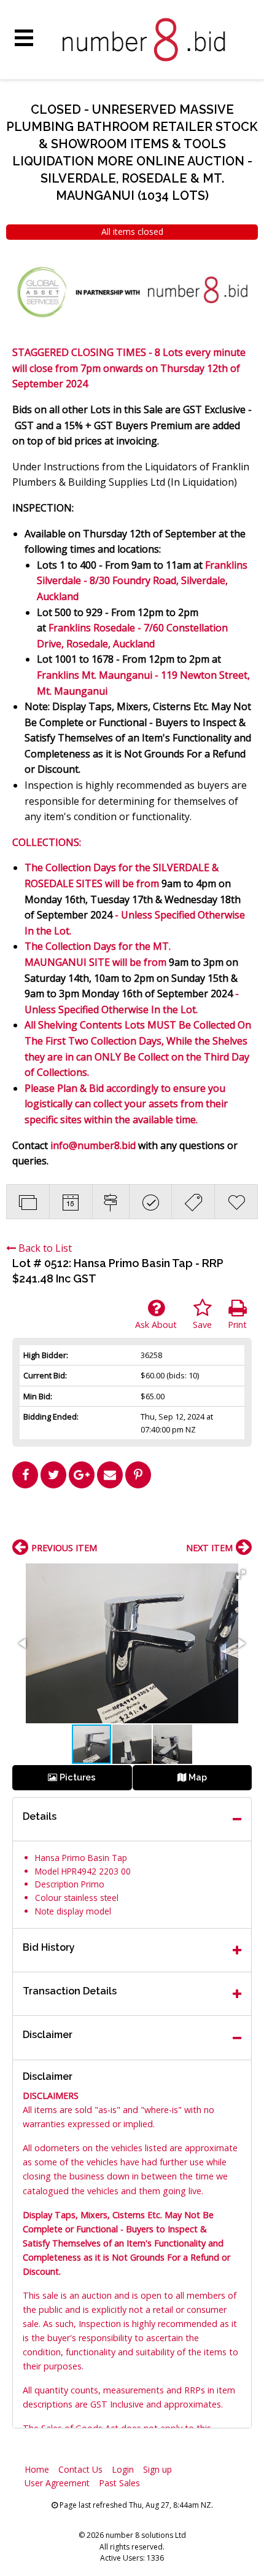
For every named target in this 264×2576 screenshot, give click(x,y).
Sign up (157, 2469)
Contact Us (80, 2469)
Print (237, 1325)
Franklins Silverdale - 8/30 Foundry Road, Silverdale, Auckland (142, 581)
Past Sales (119, 2483)
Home (37, 2469)
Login (123, 2469)
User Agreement (57, 2483)
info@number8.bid (93, 1145)
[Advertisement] (132, 1519)
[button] (241, 1574)
